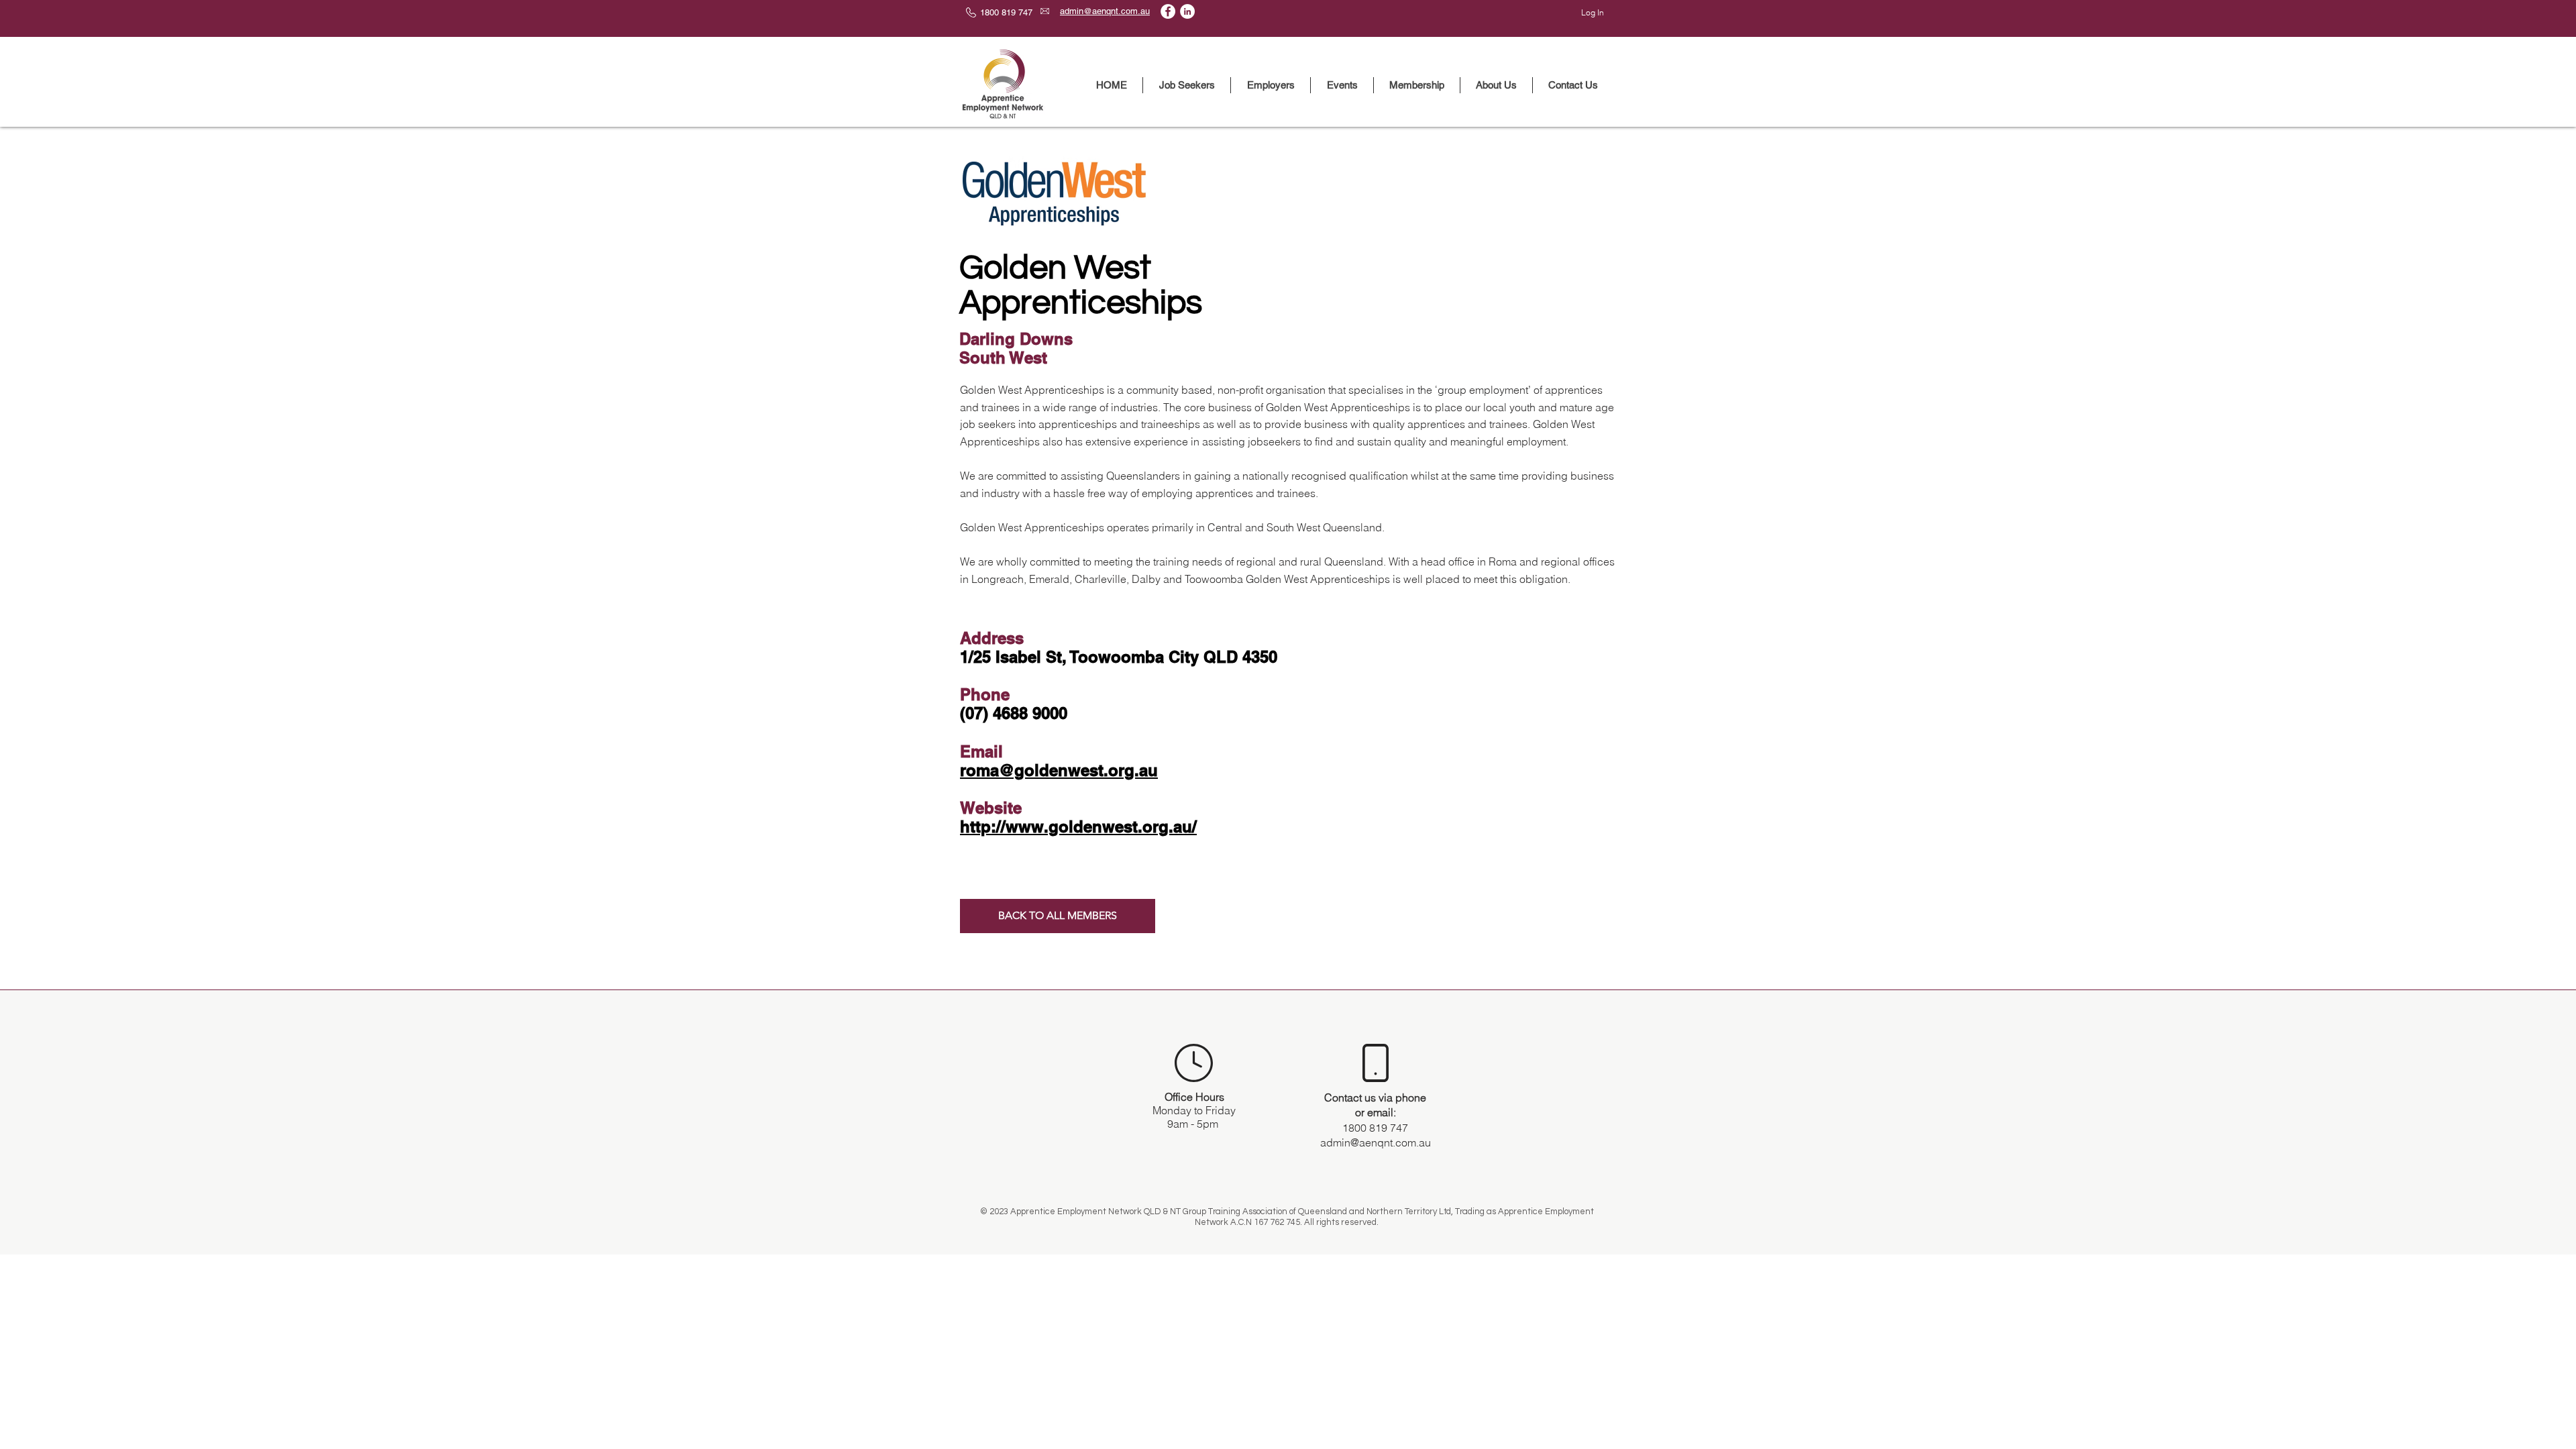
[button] (1187, 85)
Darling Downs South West (1016, 348)
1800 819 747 (1375, 1128)
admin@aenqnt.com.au (1376, 1142)
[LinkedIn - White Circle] (1187, 11)
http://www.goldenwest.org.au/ (1078, 826)
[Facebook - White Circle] (1168, 11)
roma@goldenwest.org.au (1059, 770)
